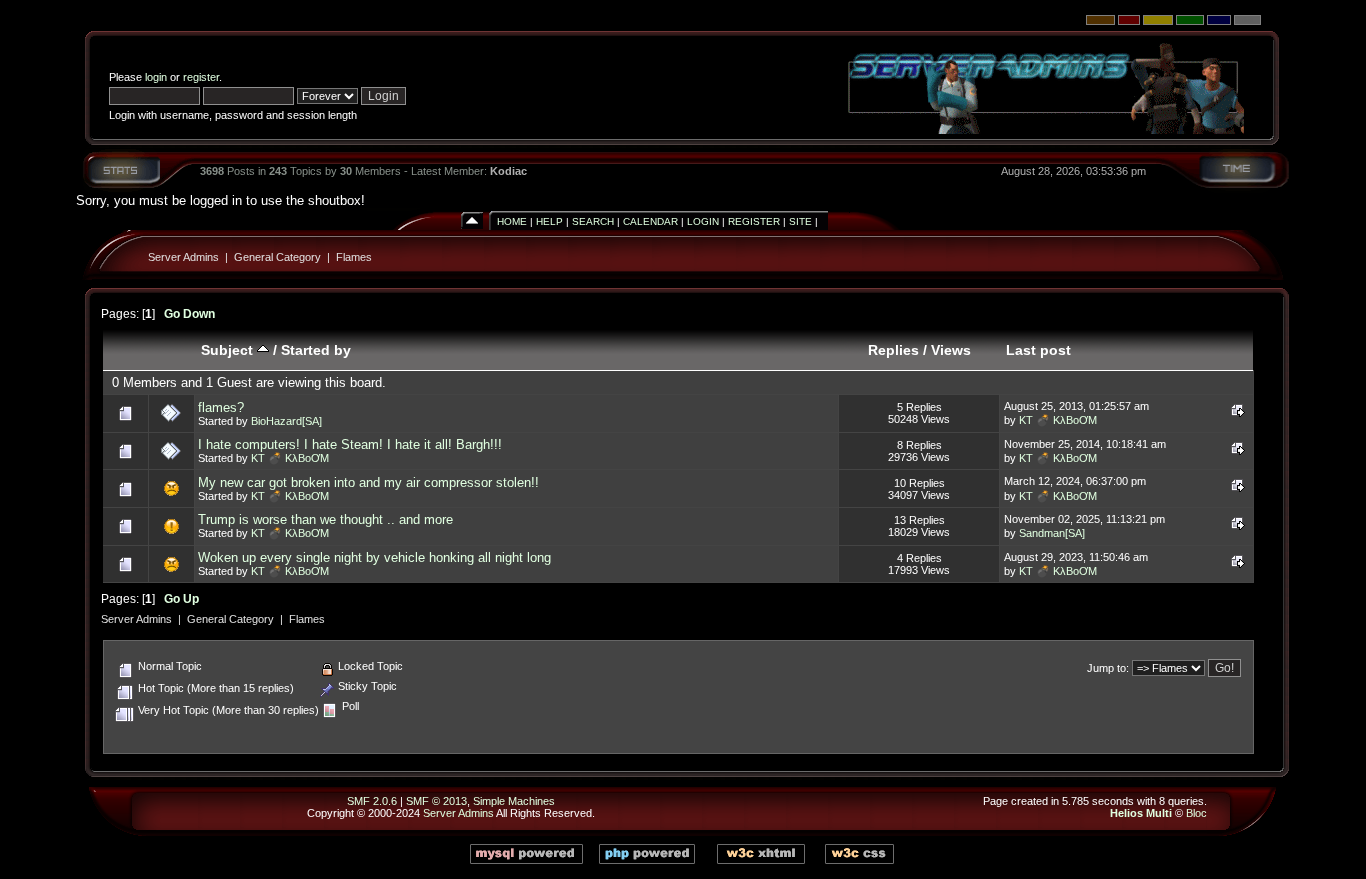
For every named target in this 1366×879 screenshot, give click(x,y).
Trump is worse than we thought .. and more (325, 519)
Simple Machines (514, 801)
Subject (229, 350)
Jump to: (1108, 668)
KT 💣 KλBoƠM (1058, 420)
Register (754, 221)
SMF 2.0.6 (372, 801)
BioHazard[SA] (286, 421)
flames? (221, 407)
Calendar (650, 221)
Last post (1038, 350)
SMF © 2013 (436, 801)
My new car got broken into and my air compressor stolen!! (368, 482)
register (201, 77)
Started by (316, 350)
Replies (893, 350)
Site (800, 221)
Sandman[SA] (1052, 533)
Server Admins (183, 257)
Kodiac (508, 171)
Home (512, 221)
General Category (277, 257)
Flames (354, 257)
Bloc (1196, 813)
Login (703, 221)
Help (549, 221)
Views (951, 350)
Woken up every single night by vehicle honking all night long (374, 557)
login (156, 77)
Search (593, 221)
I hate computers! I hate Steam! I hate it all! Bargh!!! (350, 444)
